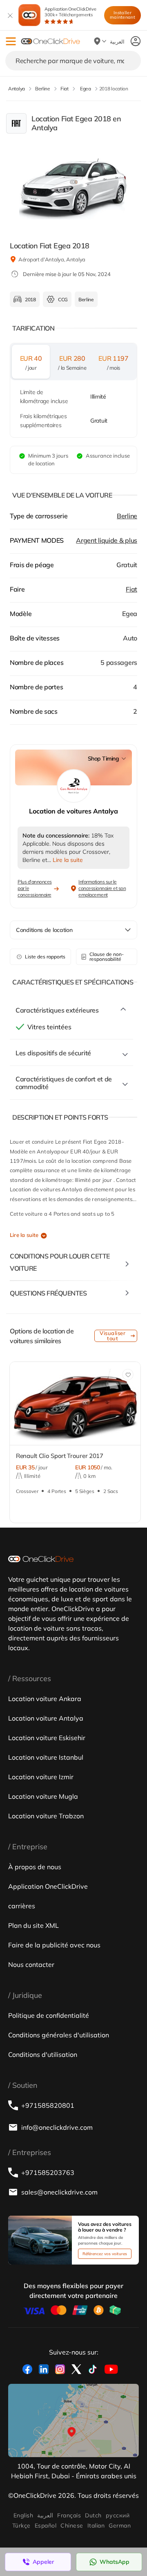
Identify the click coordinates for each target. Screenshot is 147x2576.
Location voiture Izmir (41, 1777)
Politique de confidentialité (49, 2015)
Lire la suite (24, 1235)
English (23, 2515)
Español (46, 2526)
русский (118, 2515)
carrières (22, 1906)
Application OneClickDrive (70, 12)
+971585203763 (48, 2173)
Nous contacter (31, 1964)
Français (69, 2515)
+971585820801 (48, 2105)
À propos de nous (35, 1867)
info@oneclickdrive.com (57, 2127)
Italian (96, 2526)
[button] (11, 41)
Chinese (72, 2526)
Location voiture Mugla (43, 1796)
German (120, 2526)
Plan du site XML (33, 1925)
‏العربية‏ (45, 2515)
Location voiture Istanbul (46, 1757)
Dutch (93, 2515)
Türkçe (21, 2526)
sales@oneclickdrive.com (59, 2192)
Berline (127, 516)
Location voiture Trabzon (46, 1816)
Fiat (131, 589)
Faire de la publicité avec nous (54, 1945)
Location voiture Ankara (45, 1699)
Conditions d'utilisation (43, 2054)
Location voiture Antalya (46, 1718)
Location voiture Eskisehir (47, 1738)
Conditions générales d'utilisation (59, 2035)
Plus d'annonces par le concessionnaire (35, 888)
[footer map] (73, 2420)
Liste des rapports (45, 957)
